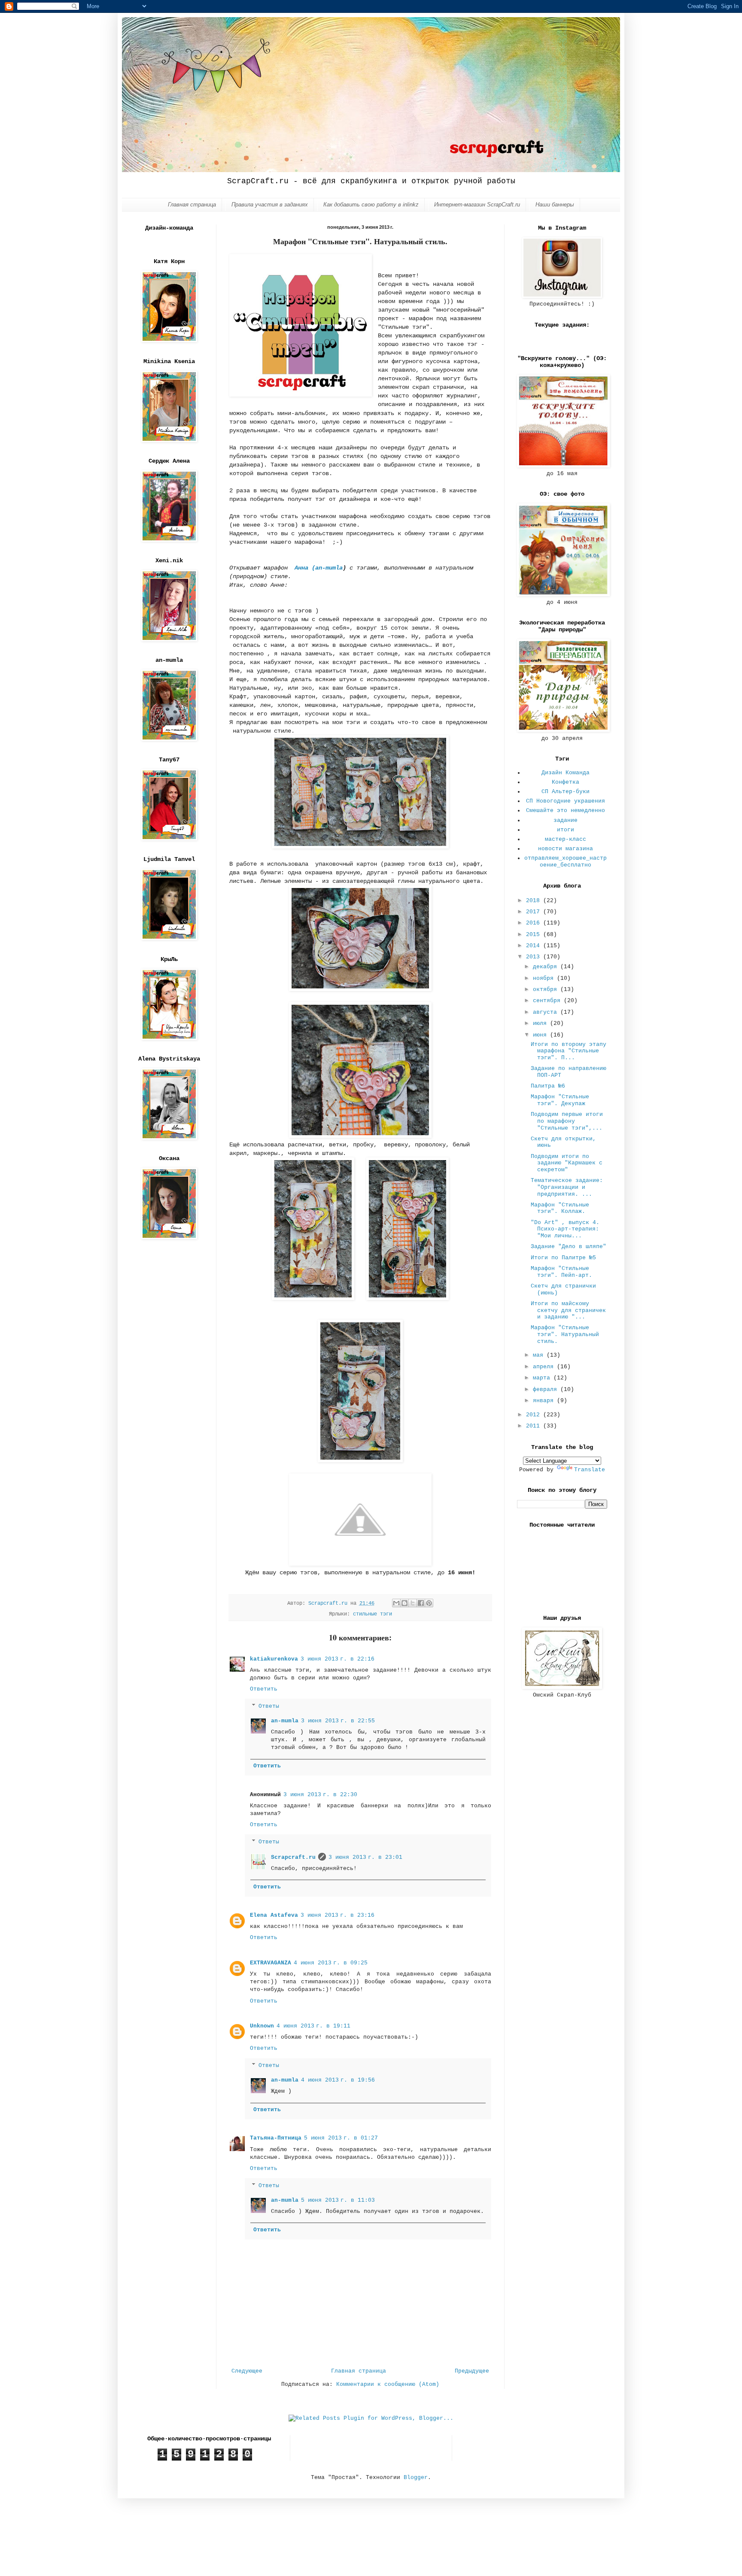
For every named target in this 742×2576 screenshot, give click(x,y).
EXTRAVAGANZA (271, 1963)
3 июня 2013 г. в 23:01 (365, 1857)
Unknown (262, 2026)
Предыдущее (472, 2371)
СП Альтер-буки (566, 792)
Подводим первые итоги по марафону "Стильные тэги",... (567, 1121)
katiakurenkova (274, 1659)
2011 (535, 1426)
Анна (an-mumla (319, 568)
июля (541, 1023)
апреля (545, 1367)
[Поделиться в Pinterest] (429, 1603)
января (545, 1401)
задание (566, 820)
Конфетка (566, 782)
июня (541, 1035)
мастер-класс (566, 839)
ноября (545, 978)
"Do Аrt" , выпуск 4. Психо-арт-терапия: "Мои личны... (565, 1229)
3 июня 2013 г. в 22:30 (320, 1795)
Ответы (269, 1706)
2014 (535, 946)
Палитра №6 (548, 1086)
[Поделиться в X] (413, 1603)
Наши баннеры (555, 205)
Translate (590, 1470)
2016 (535, 923)
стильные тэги (373, 1614)
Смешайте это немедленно (566, 811)
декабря (547, 967)
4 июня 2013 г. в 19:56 (338, 2080)
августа (547, 1012)
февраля (547, 1390)
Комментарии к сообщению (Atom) (388, 2384)
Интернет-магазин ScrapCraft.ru (477, 205)
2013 (535, 957)
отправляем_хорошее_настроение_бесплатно (566, 862)
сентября (548, 1001)
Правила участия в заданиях (270, 205)
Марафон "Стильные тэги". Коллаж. (560, 1208)
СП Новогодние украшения (566, 801)
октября (547, 989)
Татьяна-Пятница (276, 2138)
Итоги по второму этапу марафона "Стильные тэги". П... (569, 1051)
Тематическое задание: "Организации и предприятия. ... (567, 1187)
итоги (566, 830)
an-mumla (285, 1721)
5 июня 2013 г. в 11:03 (338, 2200)
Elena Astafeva (274, 1915)
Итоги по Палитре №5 (563, 1258)
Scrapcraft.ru (293, 1857)
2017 (535, 912)
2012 (535, 1415)
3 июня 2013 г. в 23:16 (338, 1915)
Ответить (264, 1689)
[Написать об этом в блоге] (404, 1603)
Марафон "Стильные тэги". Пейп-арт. (561, 1272)
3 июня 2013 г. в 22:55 (338, 1721)
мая (540, 1355)
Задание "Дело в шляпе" (569, 1247)
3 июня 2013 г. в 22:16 (338, 1659)
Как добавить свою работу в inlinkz (371, 205)
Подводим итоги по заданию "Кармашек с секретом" (567, 1163)
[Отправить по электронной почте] (396, 1603)
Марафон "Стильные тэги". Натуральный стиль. (565, 1334)
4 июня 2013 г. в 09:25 (331, 1963)
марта (543, 1378)
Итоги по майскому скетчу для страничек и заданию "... (568, 1310)
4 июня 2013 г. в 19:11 (313, 2026)
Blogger (416, 2478)
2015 (535, 935)
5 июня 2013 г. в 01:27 (341, 2138)
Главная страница (192, 205)
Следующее (247, 2371)
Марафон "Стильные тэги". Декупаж (560, 1100)
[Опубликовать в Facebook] (421, 1603)
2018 (535, 901)
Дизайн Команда (566, 773)
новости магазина (566, 849)
